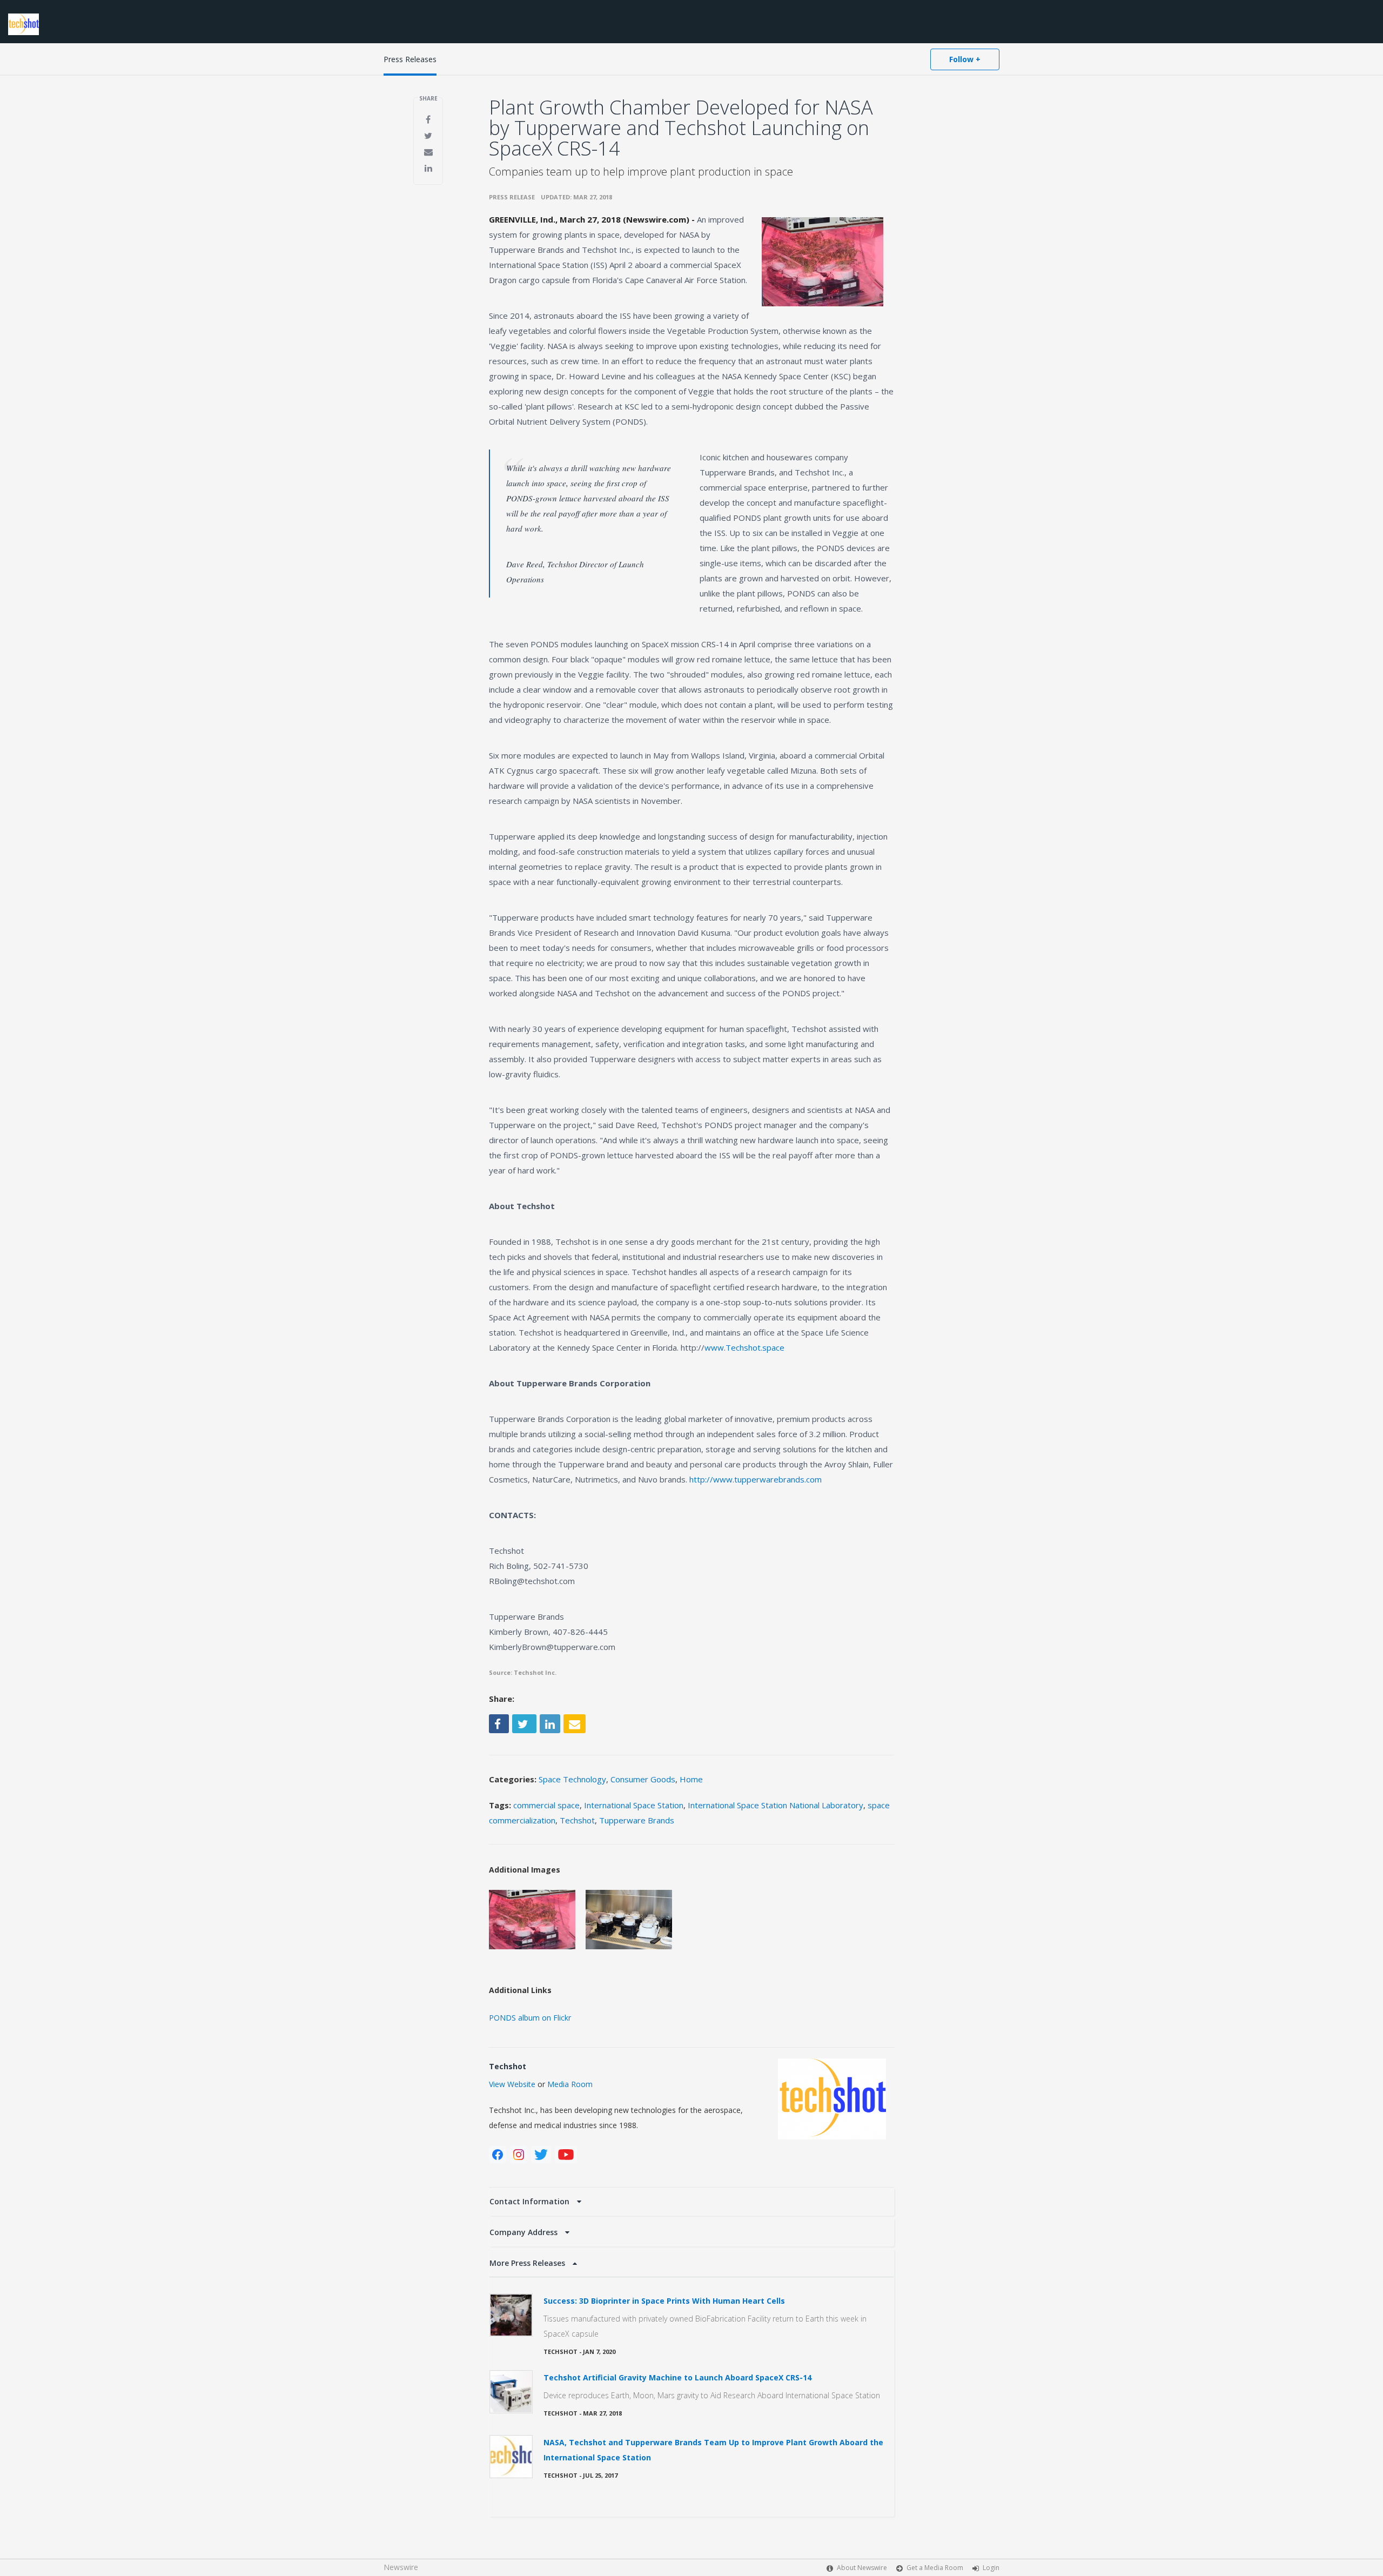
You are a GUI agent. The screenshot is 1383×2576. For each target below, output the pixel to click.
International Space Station (634, 1805)
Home (691, 1779)
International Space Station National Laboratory (776, 1805)
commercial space (546, 1805)
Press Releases (410, 59)
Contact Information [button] (531, 2201)
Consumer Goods (643, 1779)
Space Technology (572, 1779)
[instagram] (519, 2155)
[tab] (691, 2202)
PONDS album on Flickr (530, 2018)
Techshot (577, 1820)
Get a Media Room (935, 2568)
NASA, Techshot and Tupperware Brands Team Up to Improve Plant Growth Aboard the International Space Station (713, 2450)
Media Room (570, 2084)
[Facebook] (498, 2155)
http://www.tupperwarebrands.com (756, 1479)
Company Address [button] (525, 2232)
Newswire (401, 2567)
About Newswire (862, 2568)
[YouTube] (566, 2155)
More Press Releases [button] (528, 2263)
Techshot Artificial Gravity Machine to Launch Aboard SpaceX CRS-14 (677, 2377)
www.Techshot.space (744, 1347)
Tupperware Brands (637, 1820)
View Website (512, 2084)
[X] (541, 2155)
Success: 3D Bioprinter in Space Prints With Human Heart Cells (664, 2301)
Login (991, 2568)
